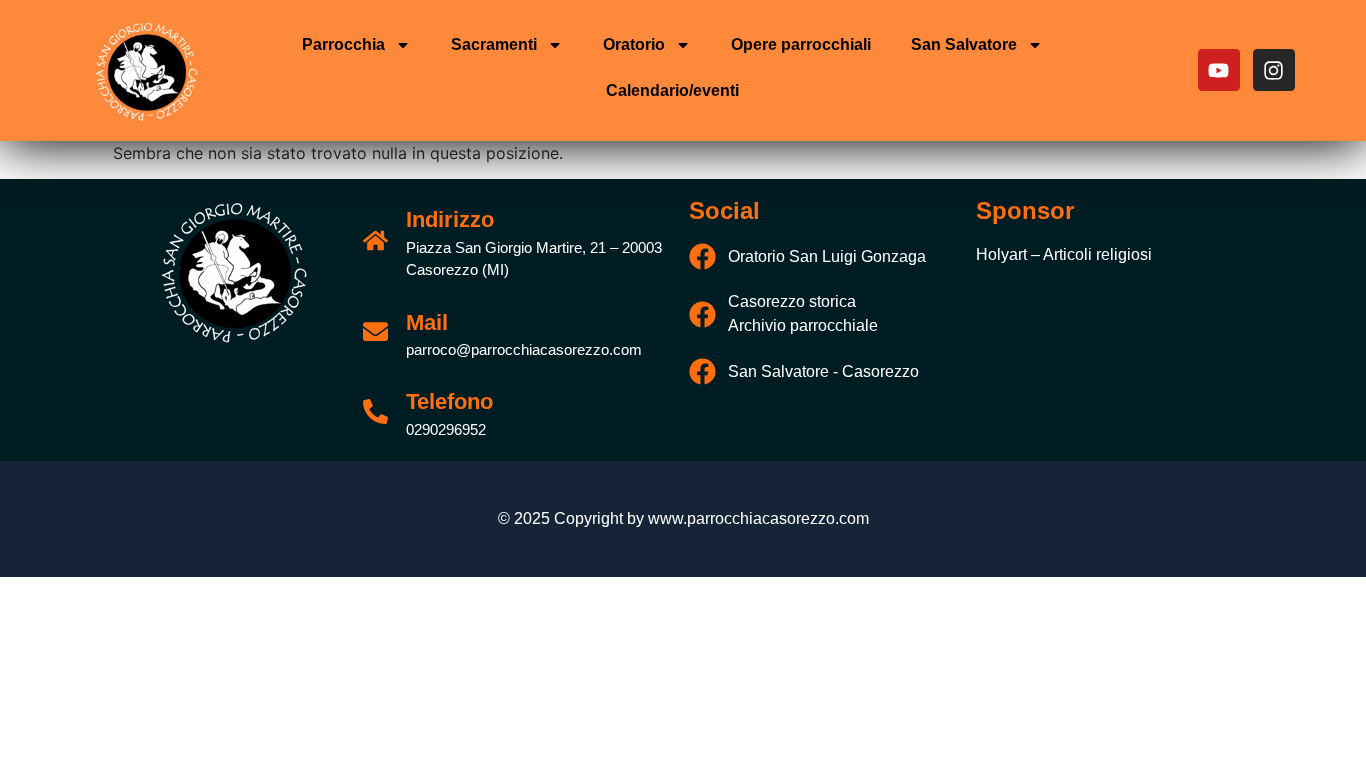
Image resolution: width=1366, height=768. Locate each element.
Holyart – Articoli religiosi (1064, 254)
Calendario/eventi (672, 90)
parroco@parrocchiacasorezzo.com (524, 349)
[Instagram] (1274, 70)
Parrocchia (343, 44)
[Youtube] (1219, 70)
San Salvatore (964, 44)
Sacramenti (494, 44)
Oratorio (634, 44)
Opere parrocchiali (801, 44)
